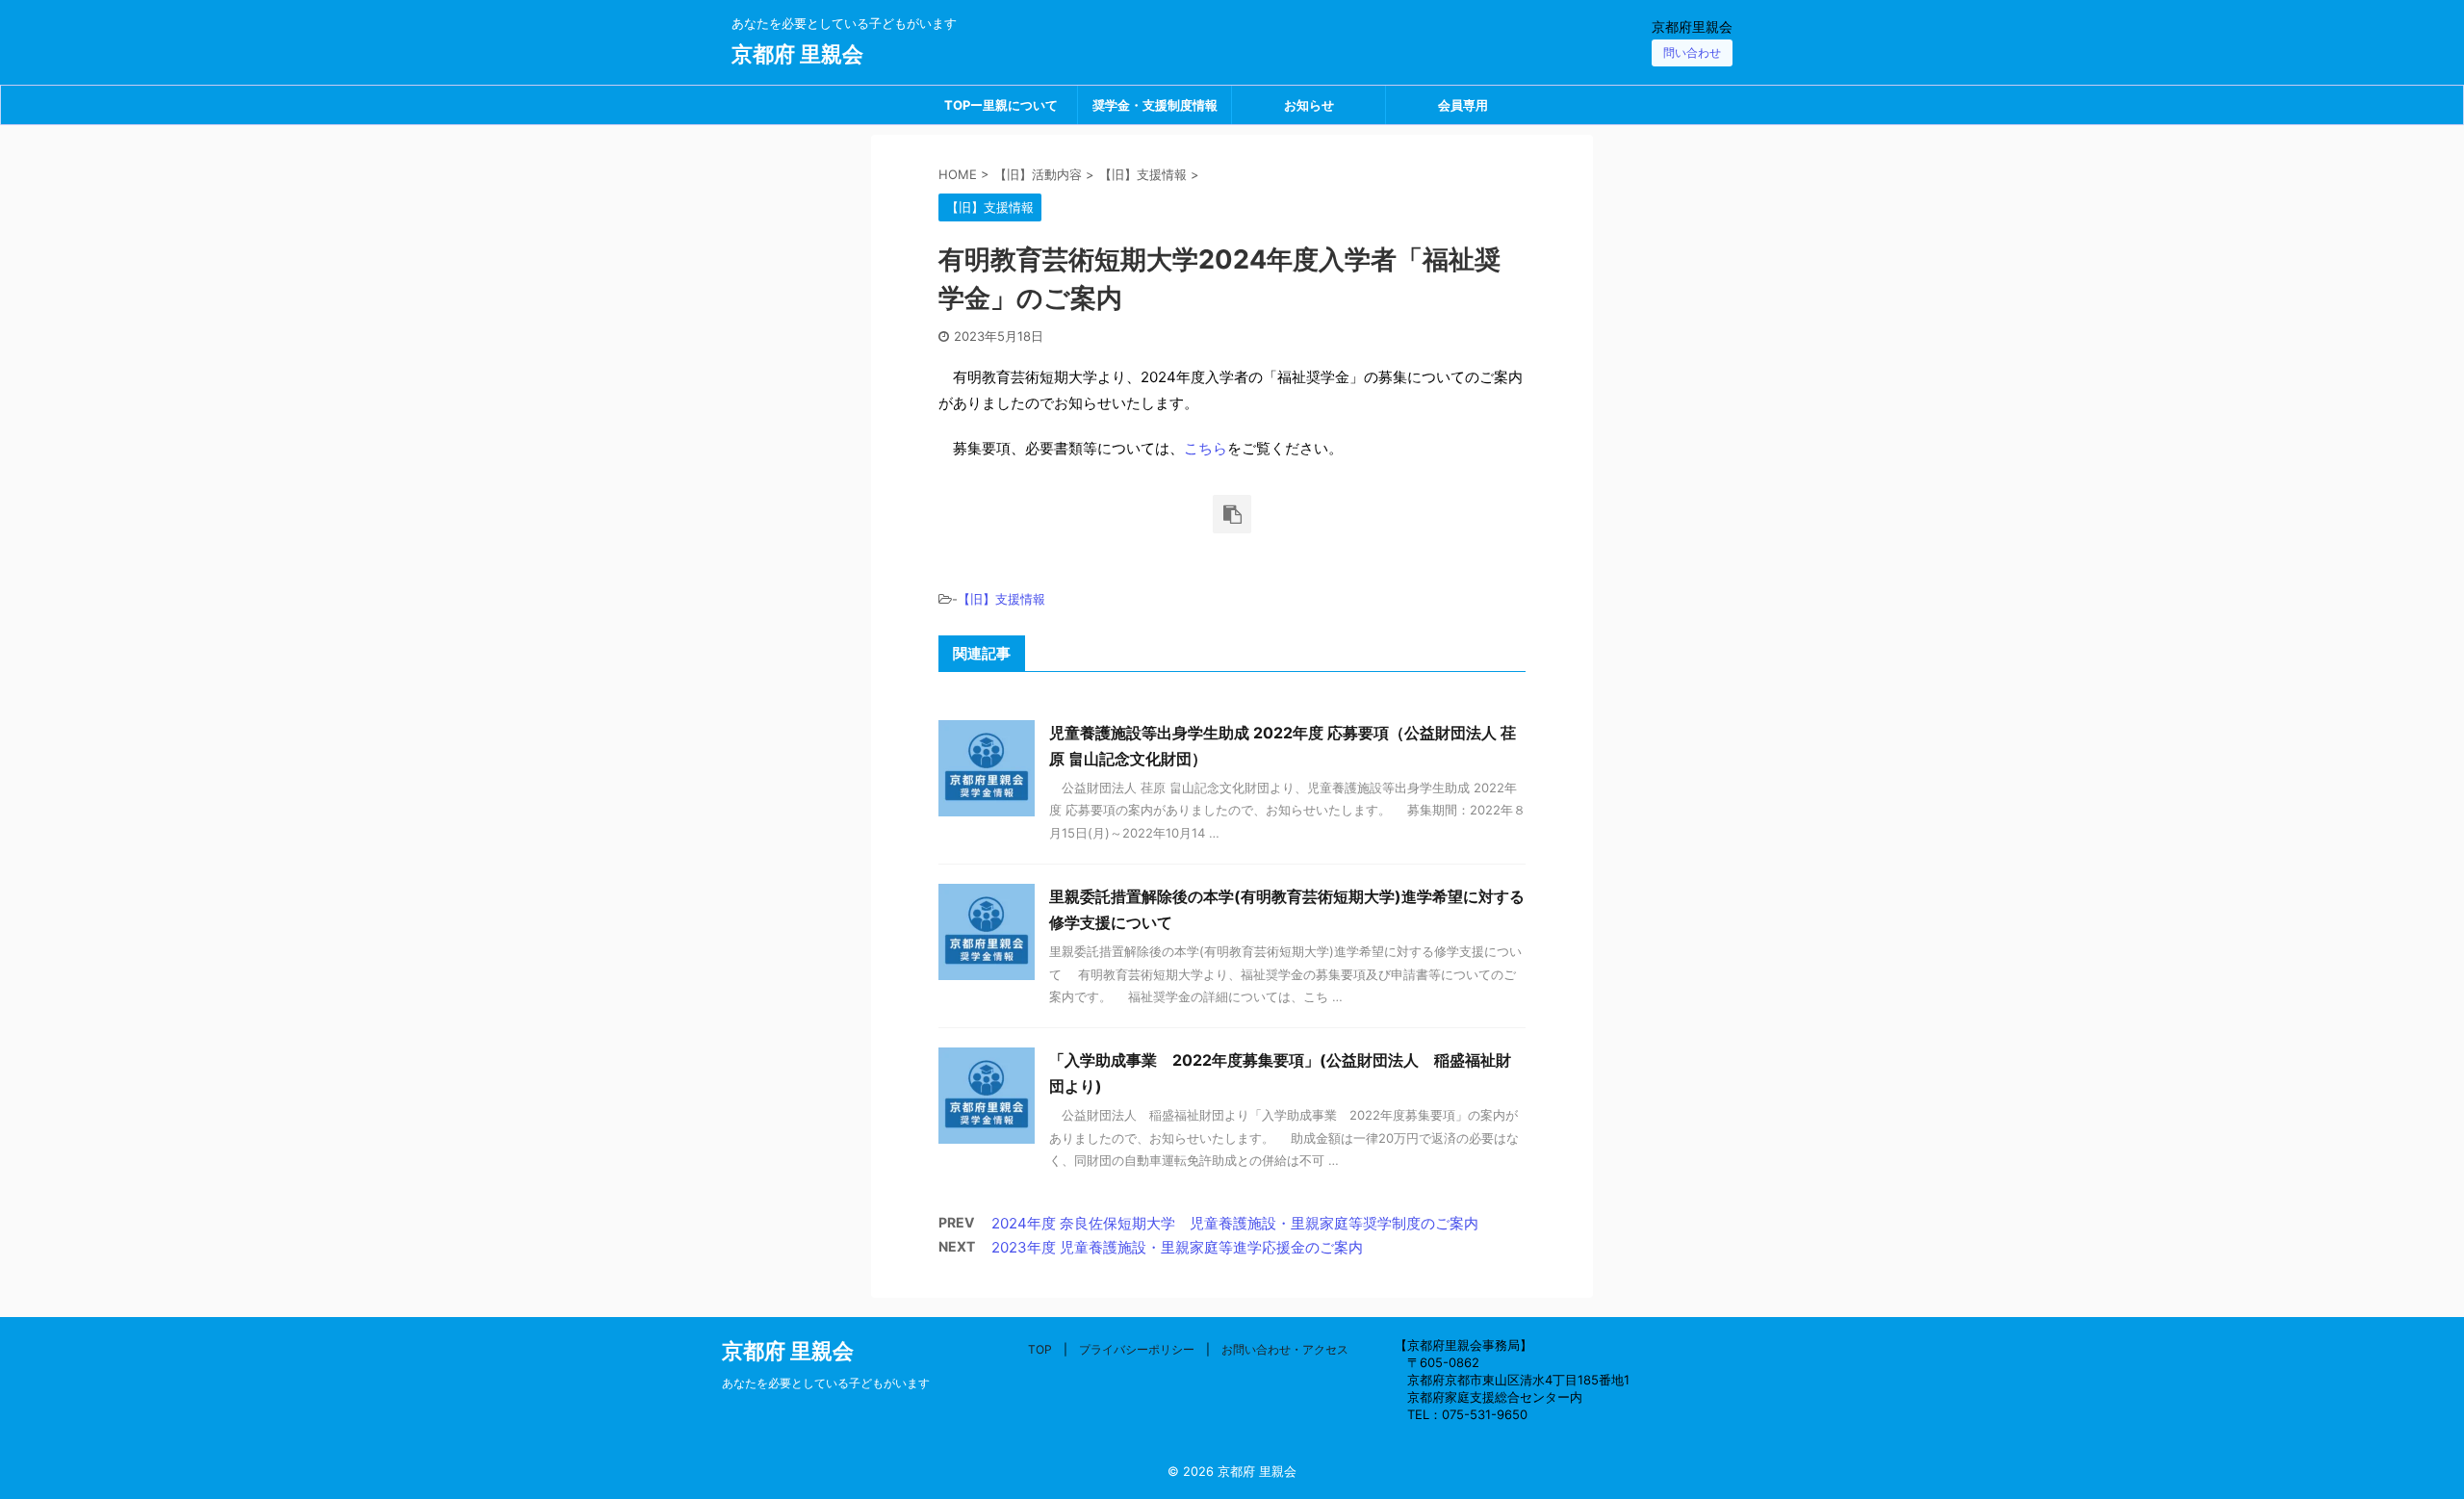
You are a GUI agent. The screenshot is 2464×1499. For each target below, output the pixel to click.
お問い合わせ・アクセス (1285, 1349)
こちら (1206, 448)
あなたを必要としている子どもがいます (826, 1383)
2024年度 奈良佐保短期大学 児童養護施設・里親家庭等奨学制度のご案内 (1235, 1223)
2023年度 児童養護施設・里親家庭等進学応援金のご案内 (1177, 1247)
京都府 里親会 (797, 54)
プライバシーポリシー (1137, 1349)
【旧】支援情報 (1001, 599)
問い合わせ (1692, 52)
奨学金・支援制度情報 (1155, 105)
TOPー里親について (1001, 105)
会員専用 (1463, 105)
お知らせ (1309, 105)
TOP (1040, 1349)
